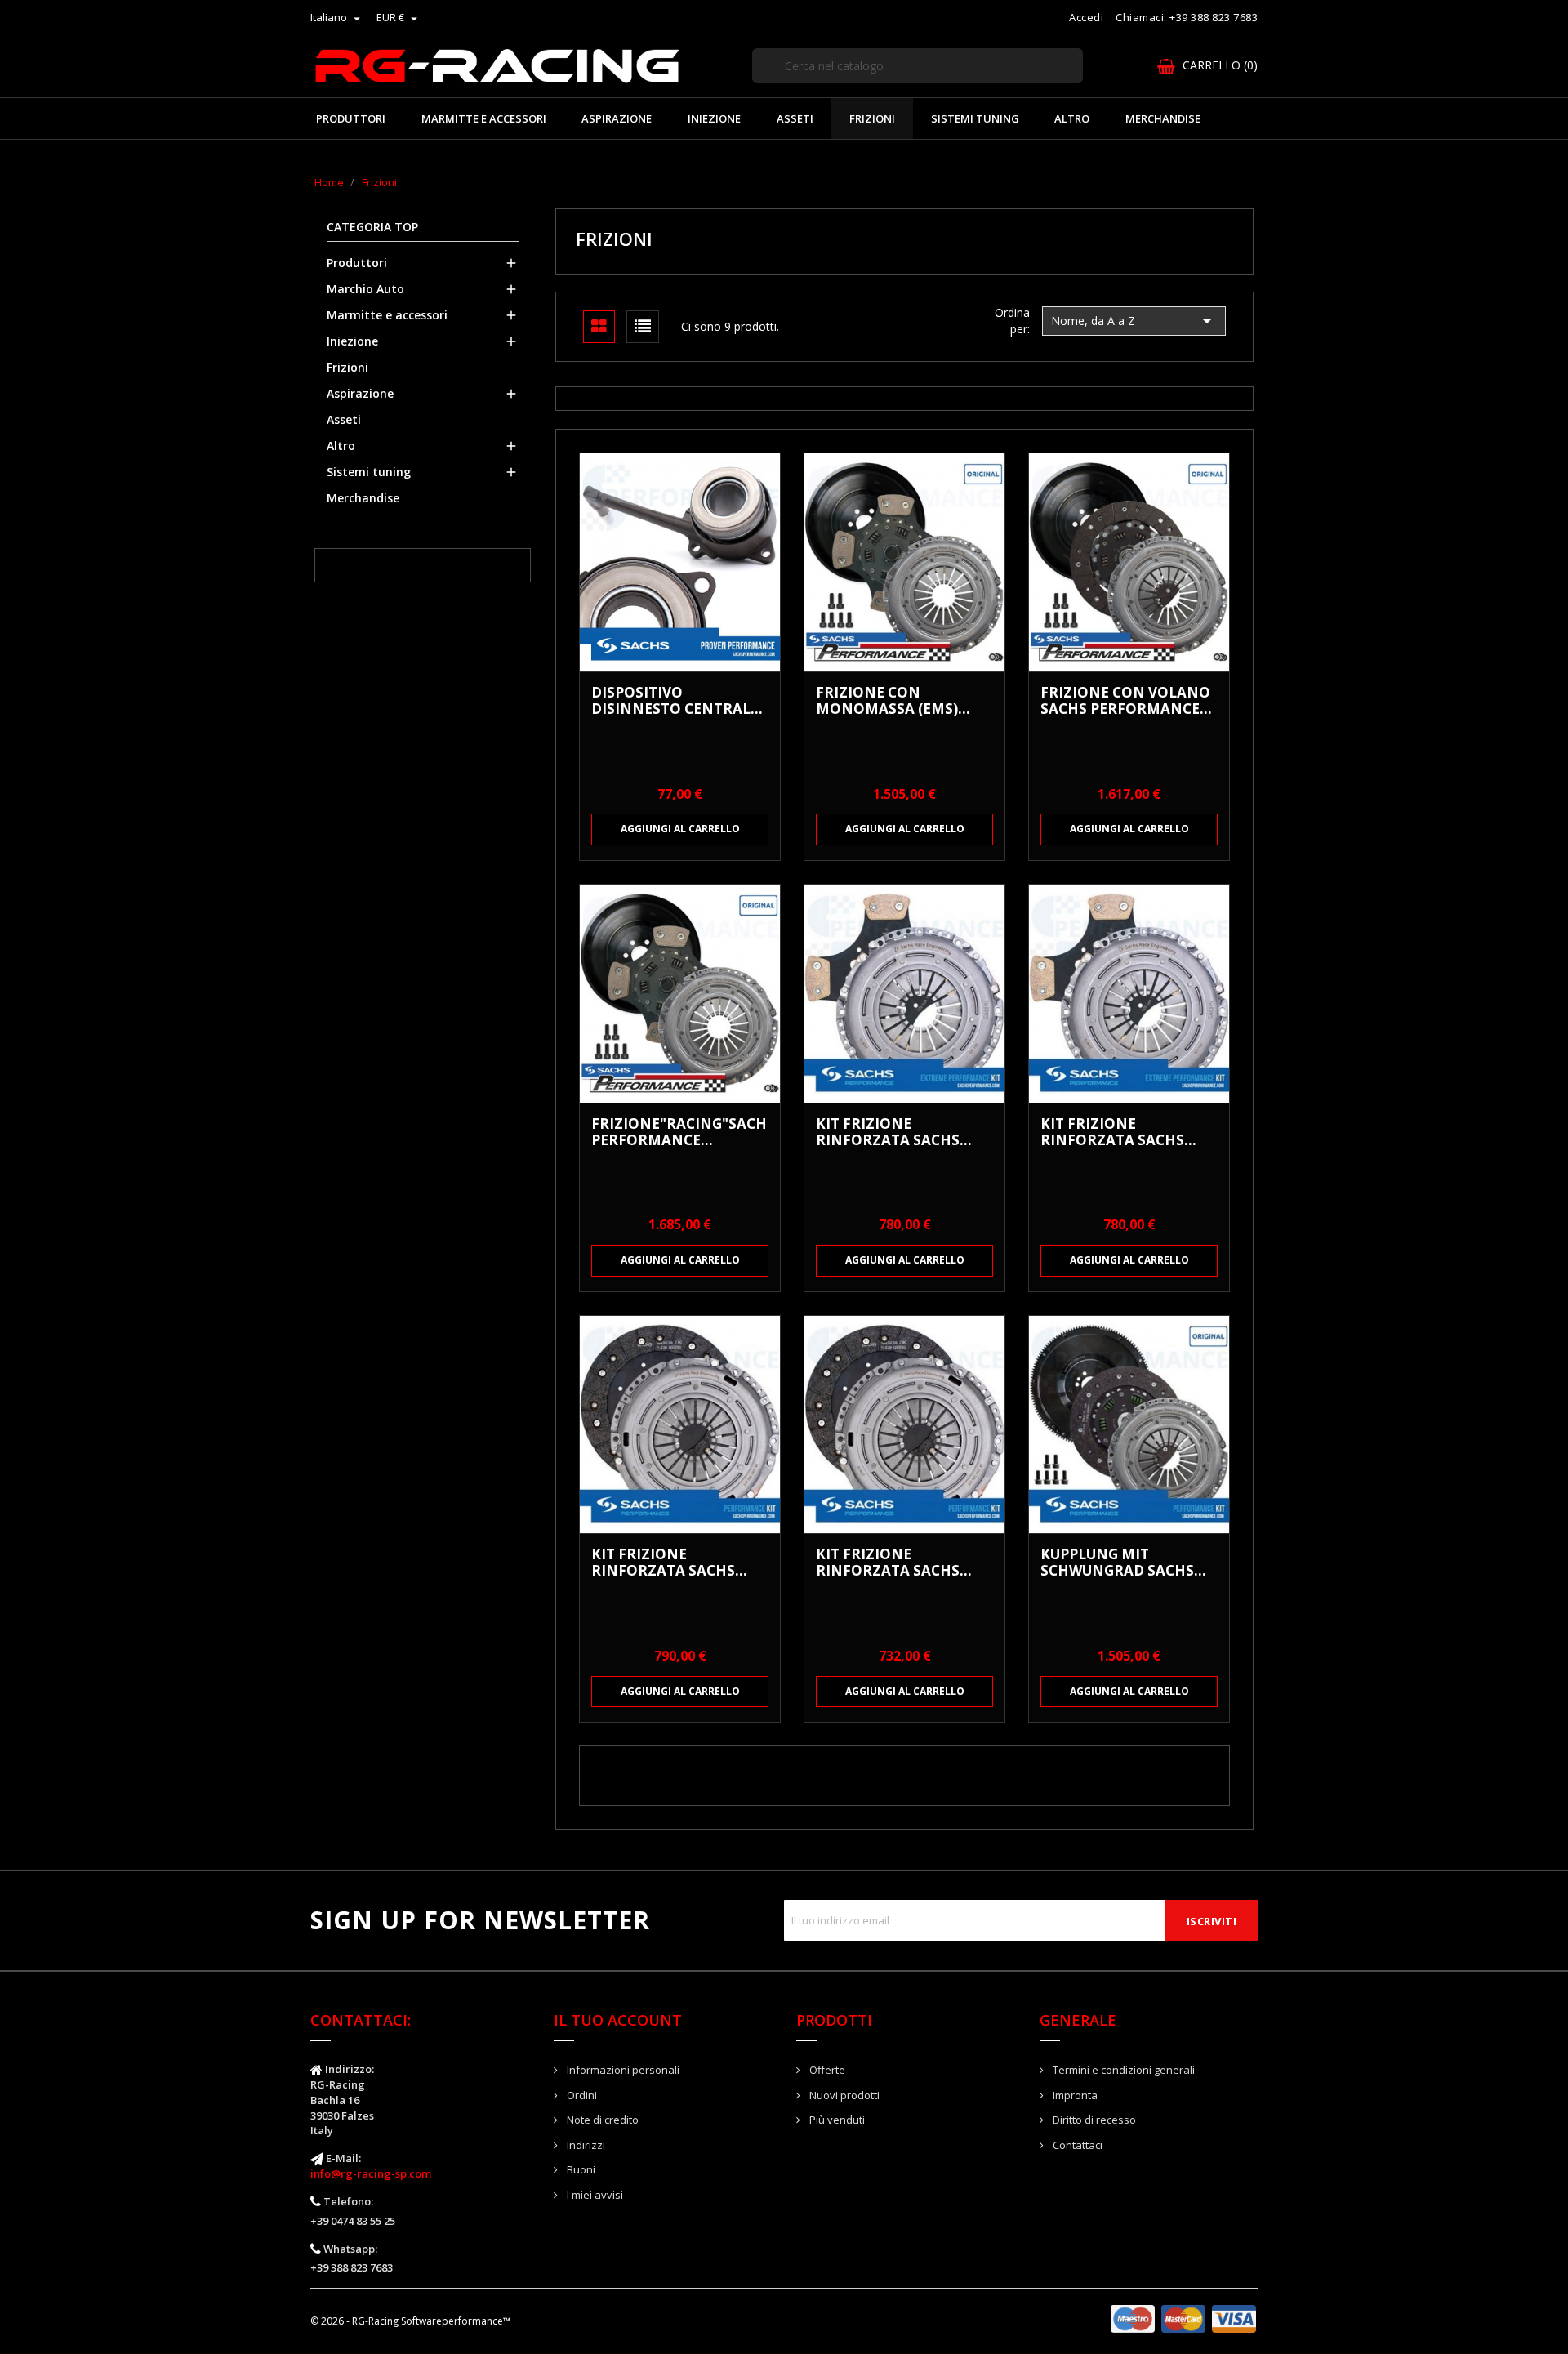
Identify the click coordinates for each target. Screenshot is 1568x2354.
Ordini (581, 2095)
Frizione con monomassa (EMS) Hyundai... (887, 701)
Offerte (826, 2070)
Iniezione (714, 118)
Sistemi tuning (975, 118)
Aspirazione (617, 118)
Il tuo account (618, 2020)
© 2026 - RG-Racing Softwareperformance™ (410, 2321)
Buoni (580, 2169)
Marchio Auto (365, 289)
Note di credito (601, 2120)
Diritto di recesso (1093, 2120)
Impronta (1074, 2095)
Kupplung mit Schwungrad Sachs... (1123, 1563)
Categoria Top (372, 227)
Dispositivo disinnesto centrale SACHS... (675, 701)
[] (1076, 82)
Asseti (795, 118)
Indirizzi (585, 2145)
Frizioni (872, 118)
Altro (1072, 118)
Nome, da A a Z (1134, 321)
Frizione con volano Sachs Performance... (1126, 701)
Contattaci (1076, 2145)
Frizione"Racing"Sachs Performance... (680, 1132)
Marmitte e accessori (484, 118)
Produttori (351, 118)
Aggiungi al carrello (680, 829)
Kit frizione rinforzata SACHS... (894, 1132)
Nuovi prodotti (843, 2095)
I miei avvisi (594, 2195)
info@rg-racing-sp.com (371, 2173)
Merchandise (1163, 118)
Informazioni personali (622, 2070)
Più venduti (836, 2120)
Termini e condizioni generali (1123, 2070)
